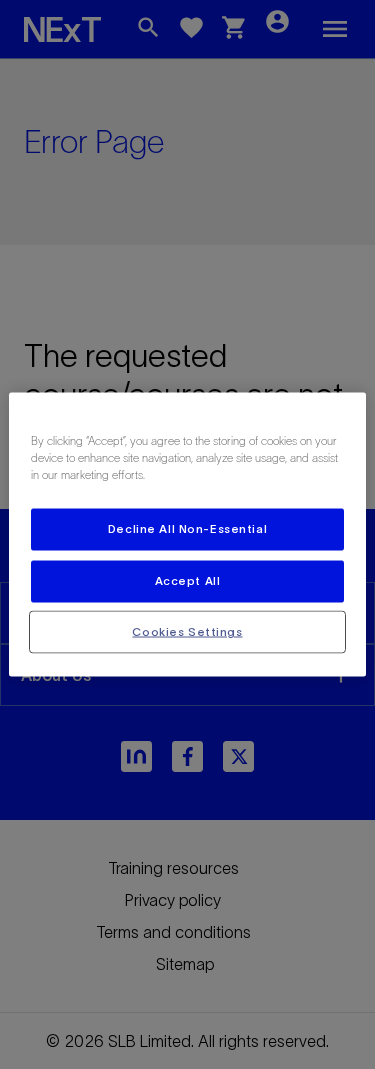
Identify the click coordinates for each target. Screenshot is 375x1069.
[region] (187, 534)
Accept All (188, 580)
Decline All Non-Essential (187, 528)
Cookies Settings (187, 631)
